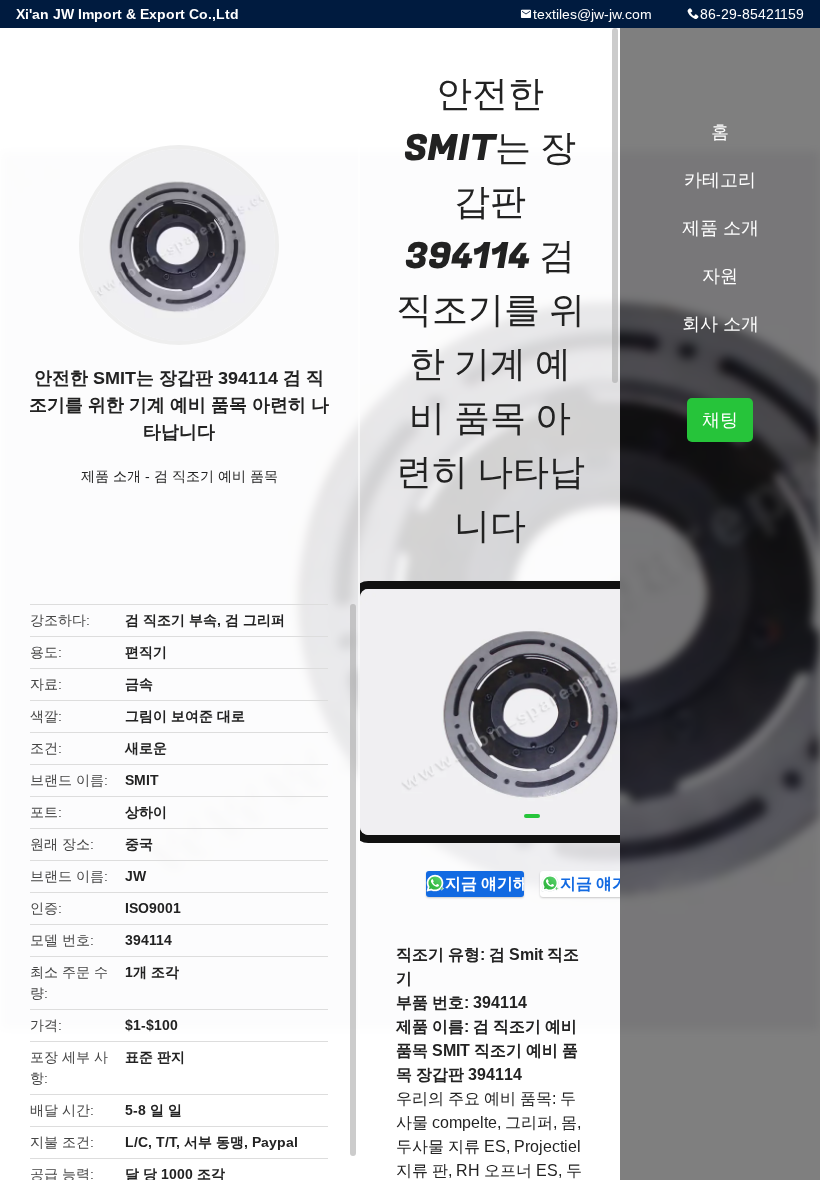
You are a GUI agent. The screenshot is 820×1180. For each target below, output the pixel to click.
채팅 (720, 420)
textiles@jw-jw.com (592, 14)
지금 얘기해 (484, 883)
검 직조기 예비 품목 (216, 476)
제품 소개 (111, 476)
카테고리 (720, 180)
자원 (720, 276)
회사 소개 (720, 324)
